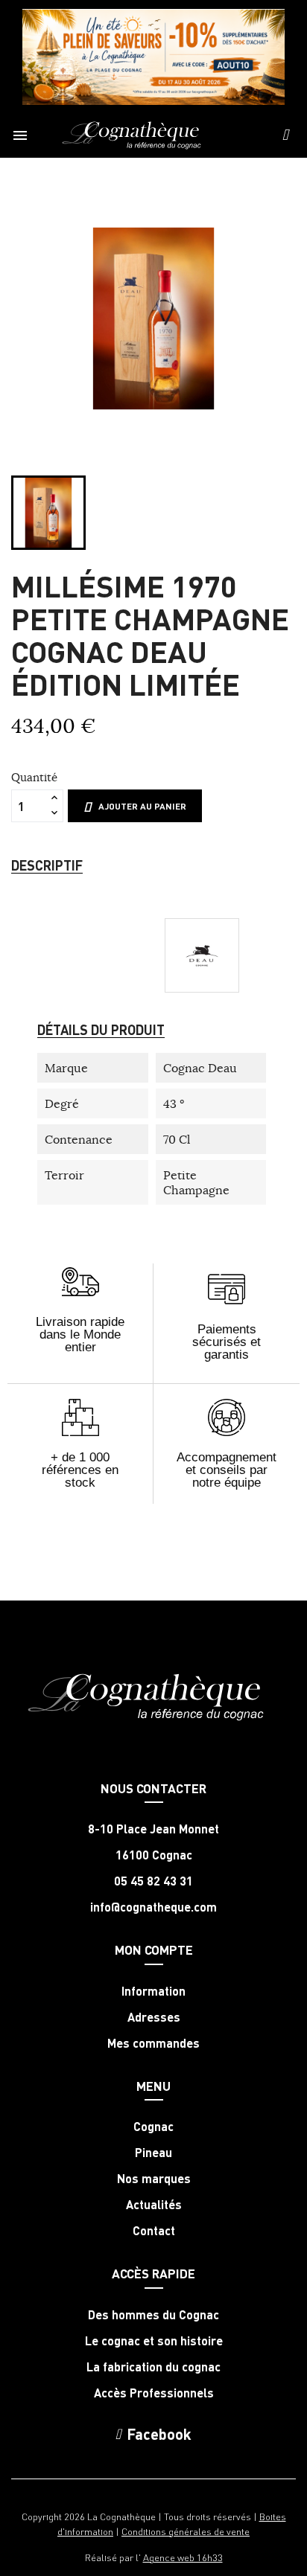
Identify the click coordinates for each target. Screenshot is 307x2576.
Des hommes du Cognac (153, 2315)
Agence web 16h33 (183, 2557)
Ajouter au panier (142, 806)
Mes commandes (153, 2043)
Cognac (153, 2127)
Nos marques (154, 2179)
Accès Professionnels (154, 2393)
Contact (154, 2231)
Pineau (153, 2153)
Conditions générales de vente (186, 2531)
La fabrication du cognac (153, 2367)
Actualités (154, 2205)
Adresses (154, 2017)
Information (153, 1991)
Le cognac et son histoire (154, 2341)
